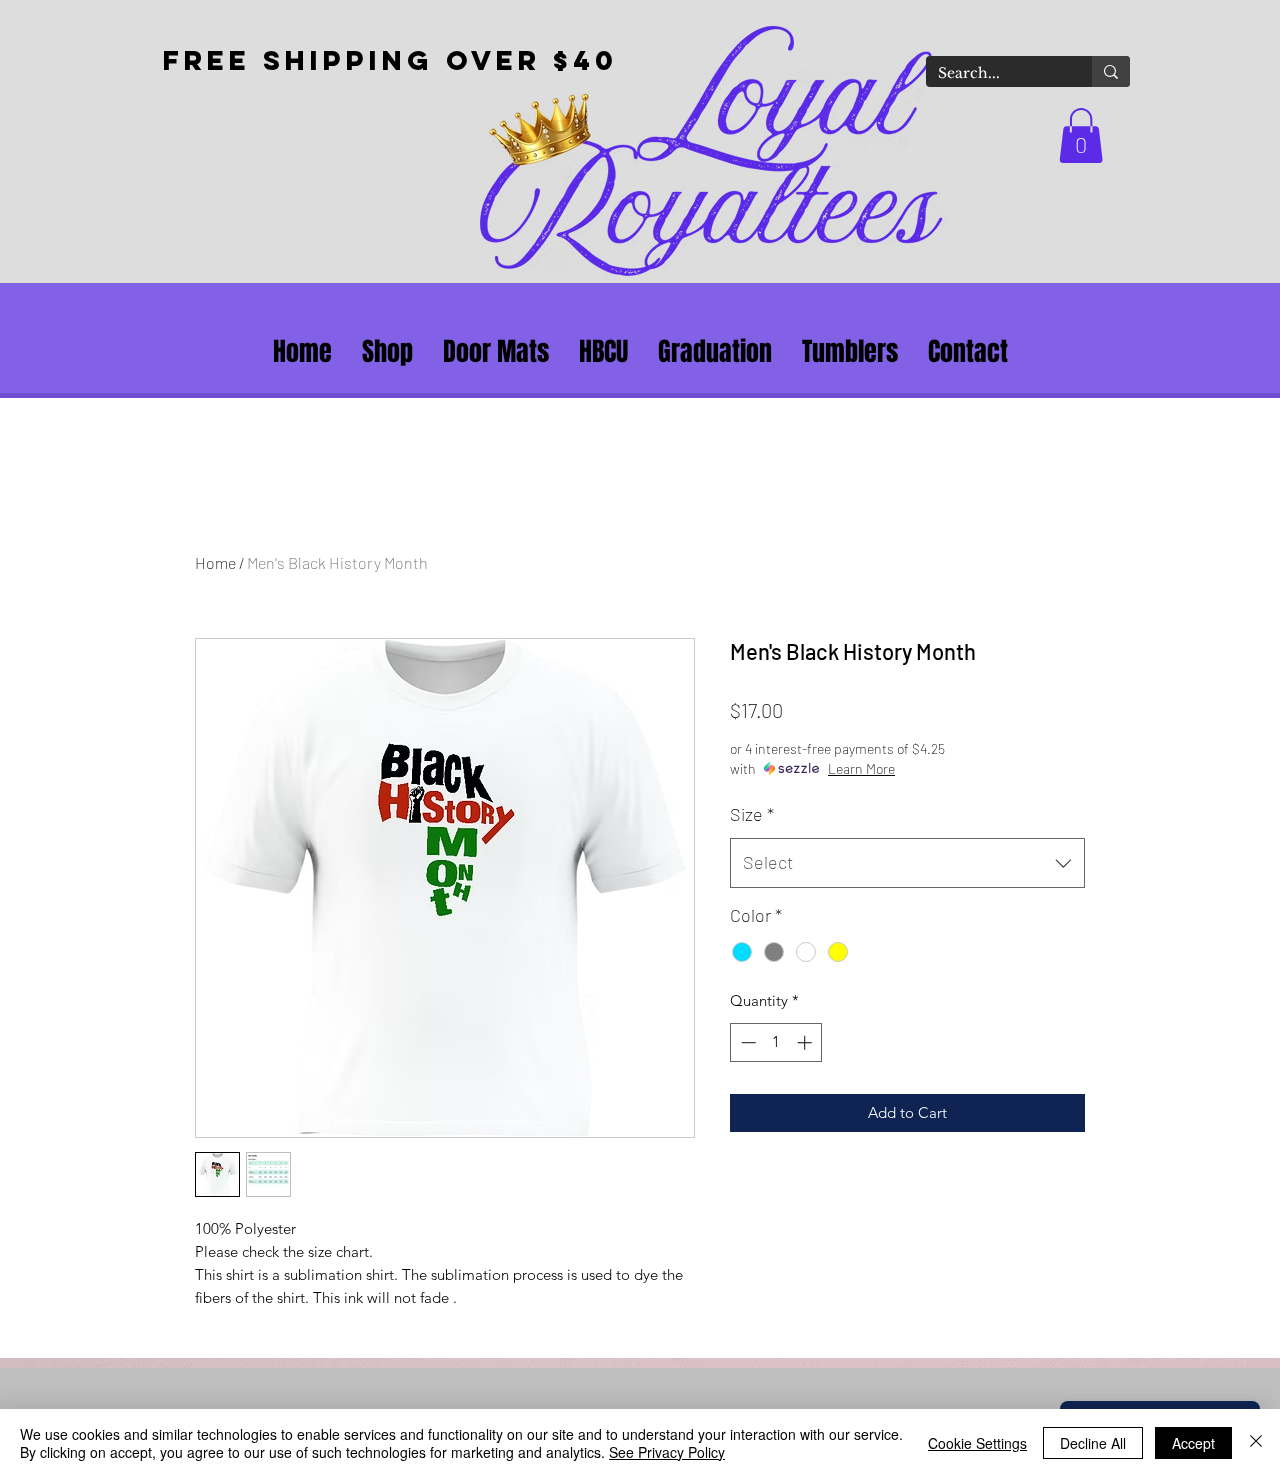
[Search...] (1111, 71)
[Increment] (806, 1042)
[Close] (1256, 1443)
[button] (1081, 135)
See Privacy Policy (667, 1452)
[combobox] (907, 863)
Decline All (1093, 1443)
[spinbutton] (776, 1042)
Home (215, 562)
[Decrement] (746, 1042)
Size (752, 814)
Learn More (861, 768)
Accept (1193, 1443)
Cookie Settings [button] (977, 1443)
